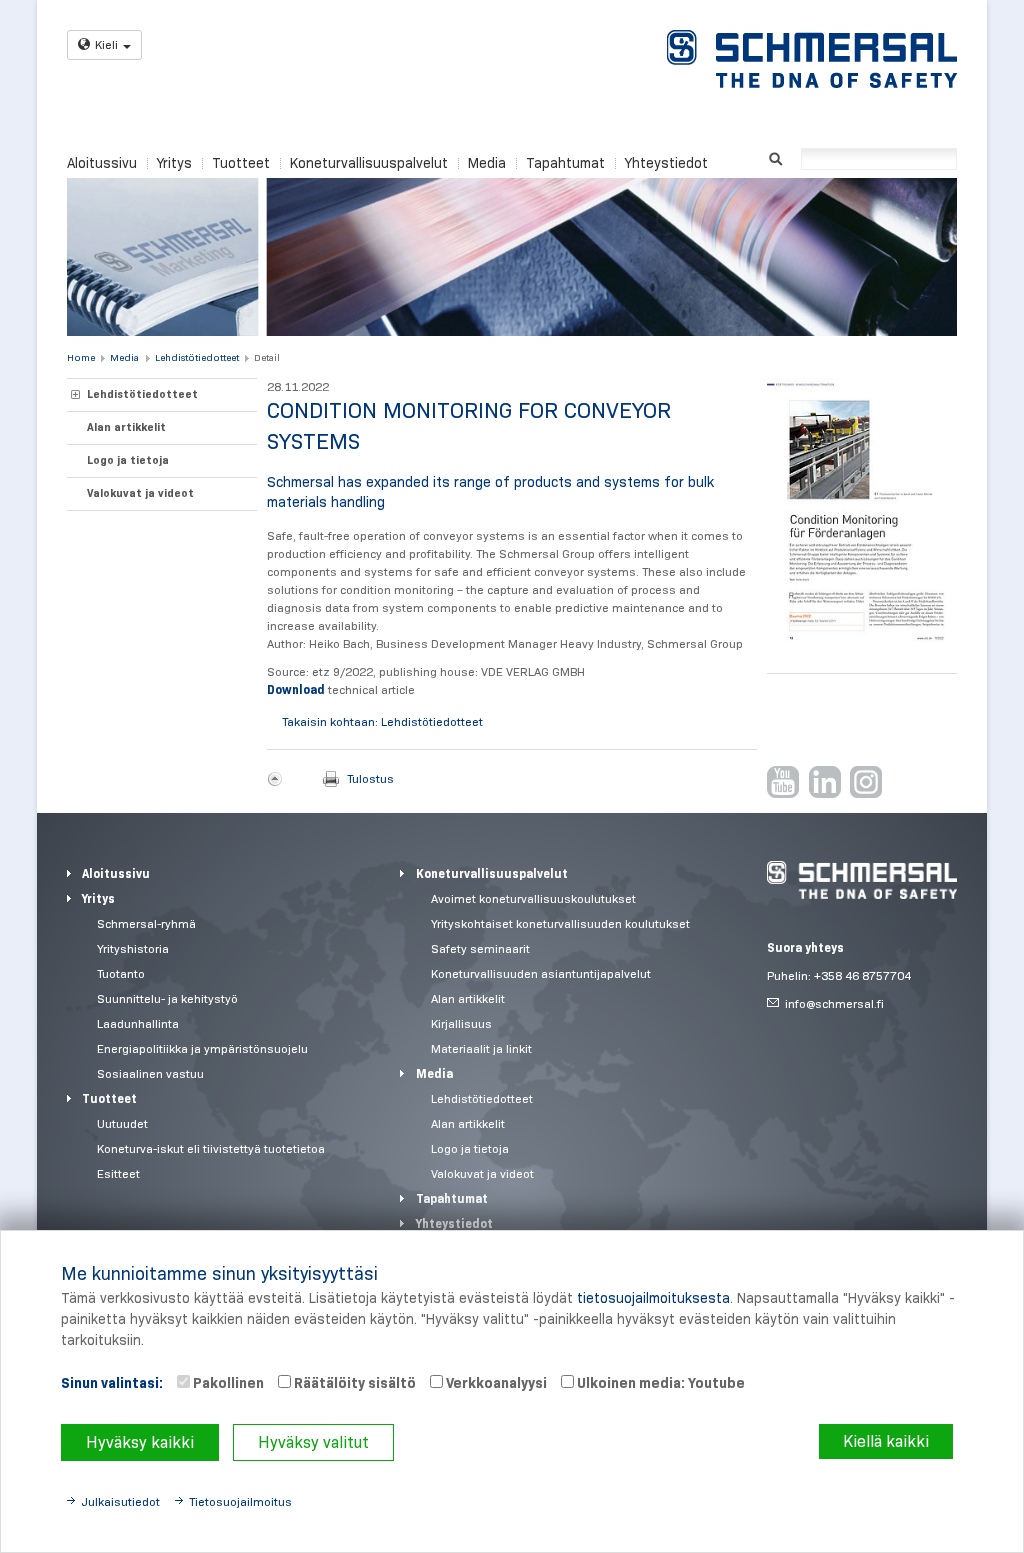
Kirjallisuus (461, 1023)
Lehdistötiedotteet (197, 357)
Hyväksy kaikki (140, 1442)
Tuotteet (241, 163)
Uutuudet (122, 1123)
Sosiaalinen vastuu (150, 1073)
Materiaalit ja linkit (481, 1048)
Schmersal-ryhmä (146, 923)
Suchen (775, 157)
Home (81, 357)
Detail (267, 357)
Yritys (174, 163)
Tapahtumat (565, 163)
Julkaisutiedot (120, 1501)
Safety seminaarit (480, 948)
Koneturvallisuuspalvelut (369, 163)
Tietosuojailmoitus (240, 1501)
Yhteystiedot (666, 163)
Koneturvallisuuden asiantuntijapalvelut (541, 973)
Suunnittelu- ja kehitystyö (167, 998)
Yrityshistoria (133, 948)
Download (297, 689)
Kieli (106, 44)
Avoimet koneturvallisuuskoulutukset (533, 898)
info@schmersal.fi (834, 1003)
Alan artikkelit (126, 427)
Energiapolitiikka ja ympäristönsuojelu (202, 1048)
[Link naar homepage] (862, 880)
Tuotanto (121, 973)
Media (487, 163)
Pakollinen (227, 1383)
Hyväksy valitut (313, 1442)
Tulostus (370, 778)
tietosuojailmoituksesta (653, 1298)
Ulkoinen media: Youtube (659, 1383)
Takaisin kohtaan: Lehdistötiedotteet (382, 721)
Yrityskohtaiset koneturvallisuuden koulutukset (560, 923)
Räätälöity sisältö (353, 1383)
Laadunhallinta (138, 1023)
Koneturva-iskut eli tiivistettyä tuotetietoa (211, 1148)
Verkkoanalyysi (495, 1383)
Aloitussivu (102, 163)
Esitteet (118, 1173)
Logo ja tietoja (128, 460)
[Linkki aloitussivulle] (812, 59)
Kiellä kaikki (886, 1441)
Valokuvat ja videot (140, 493)
